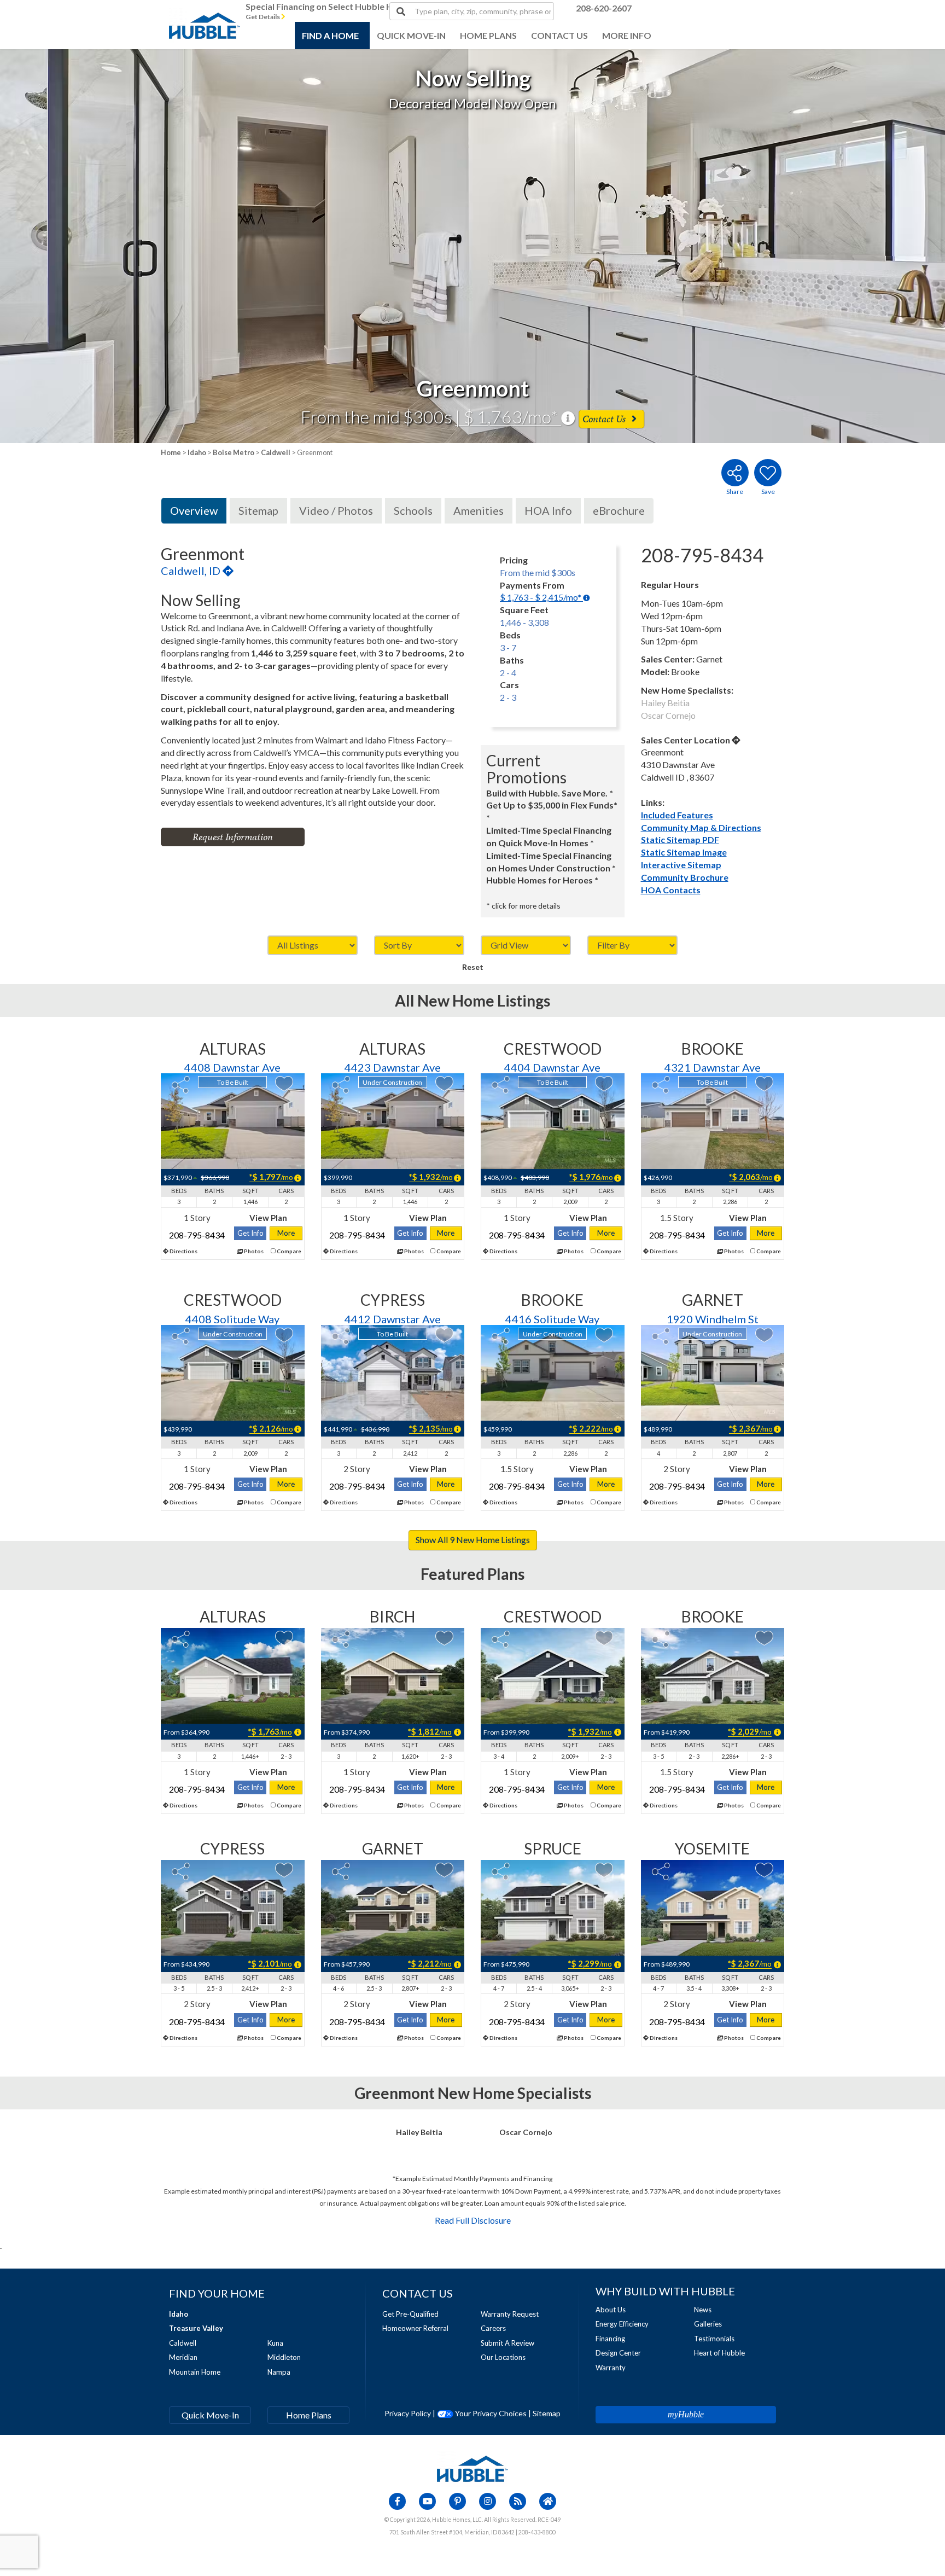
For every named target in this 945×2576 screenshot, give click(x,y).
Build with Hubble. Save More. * (550, 793)
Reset (473, 967)
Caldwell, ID (192, 571)
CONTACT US (559, 35)
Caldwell (276, 452)
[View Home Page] (472, 2468)
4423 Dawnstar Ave (393, 1067)
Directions (183, 1251)
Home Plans (309, 2415)
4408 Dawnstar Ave (232, 1067)
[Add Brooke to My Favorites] (764, 1083)
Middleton (284, 2357)
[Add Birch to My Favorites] (444, 1638)
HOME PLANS (488, 35)
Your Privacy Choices (490, 2413)
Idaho (197, 452)
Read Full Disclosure (473, 2220)
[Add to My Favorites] (768, 473)
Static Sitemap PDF (680, 839)
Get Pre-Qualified (410, 2314)
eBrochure (619, 510)
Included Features (677, 815)
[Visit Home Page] (205, 14)
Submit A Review (507, 2343)
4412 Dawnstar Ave (393, 1319)
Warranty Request (510, 2314)
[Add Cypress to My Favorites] (444, 1335)
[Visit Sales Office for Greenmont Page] (736, 740)
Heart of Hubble (719, 2353)
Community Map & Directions (701, 827)
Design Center (618, 2353)
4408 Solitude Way (232, 1319)
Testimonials (714, 2339)
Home (171, 452)
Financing (610, 2339)
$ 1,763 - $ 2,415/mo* (541, 597)
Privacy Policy (408, 2413)
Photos (253, 1251)
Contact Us (605, 419)
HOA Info (548, 510)
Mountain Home (195, 2372)
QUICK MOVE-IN (411, 35)
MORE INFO (627, 35)
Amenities (479, 510)
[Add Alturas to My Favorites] (284, 1083)
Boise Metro (234, 452)
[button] (95, 246)
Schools (413, 510)
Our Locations (503, 2357)
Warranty (611, 2368)
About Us (611, 2310)
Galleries (708, 2324)
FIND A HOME (330, 35)
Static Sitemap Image (684, 852)
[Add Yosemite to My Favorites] (764, 1870)
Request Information (233, 837)
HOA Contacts (671, 890)
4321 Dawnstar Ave (713, 1067)
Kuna (275, 2343)
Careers (493, 2328)
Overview (194, 510)
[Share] (181, 1085)
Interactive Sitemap (681, 865)
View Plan (268, 1218)
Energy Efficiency (622, 2324)
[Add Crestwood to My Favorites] (604, 1083)
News (703, 2310)
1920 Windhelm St (713, 1319)
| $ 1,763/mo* (508, 417)
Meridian (183, 2357)
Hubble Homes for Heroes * (542, 880)
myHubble (686, 2414)
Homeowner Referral (415, 2328)
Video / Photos (336, 510)
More (286, 1233)
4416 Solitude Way (552, 1319)
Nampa (279, 2372)
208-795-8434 (197, 1235)
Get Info (250, 1233)
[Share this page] (734, 473)
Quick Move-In (210, 2415)
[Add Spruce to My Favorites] (604, 1870)
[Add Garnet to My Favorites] (764, 1335)
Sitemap (258, 510)
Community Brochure (685, 877)
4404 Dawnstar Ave (552, 1067)
